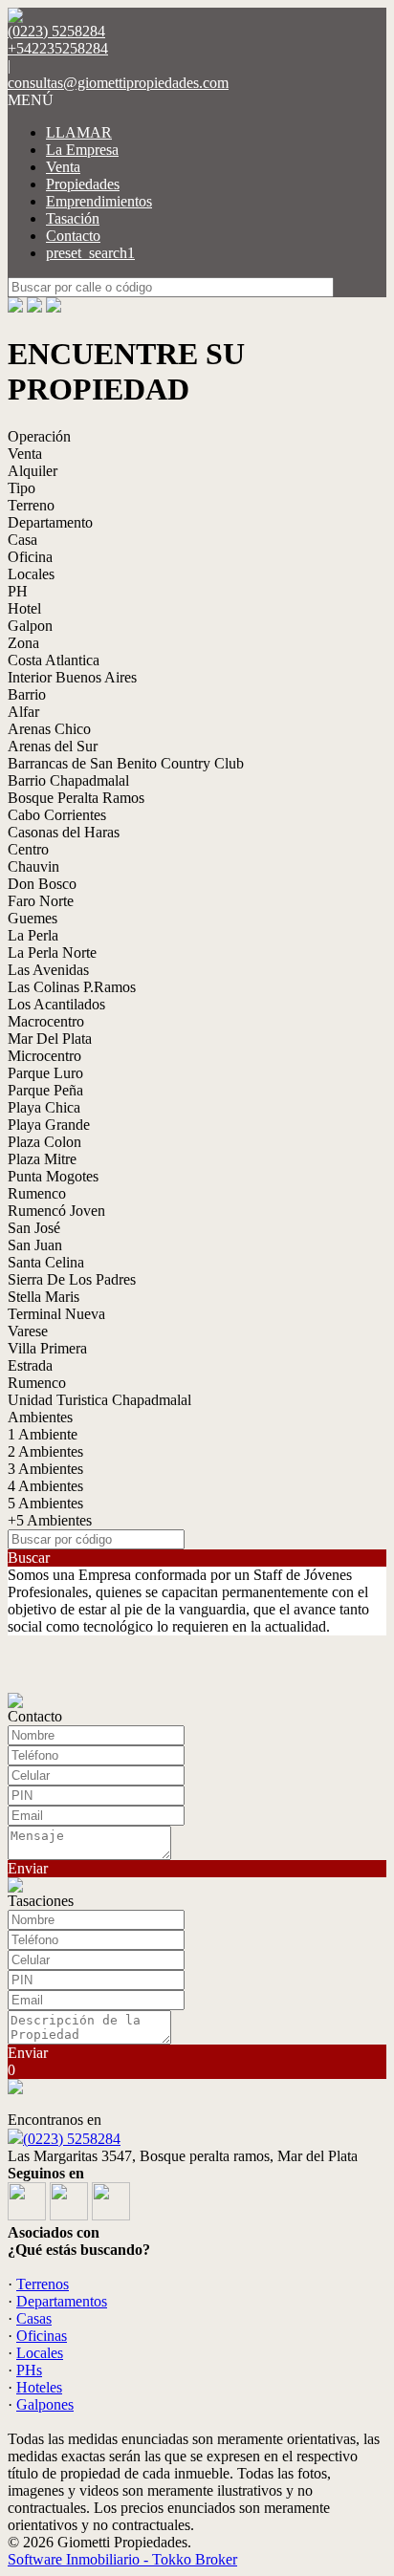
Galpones (45, 2404)
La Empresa (82, 150)
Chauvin (33, 866)
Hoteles (39, 2387)
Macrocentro (46, 1021)
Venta (63, 167)
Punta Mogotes (53, 1176)
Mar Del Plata (50, 1039)
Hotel (24, 608)
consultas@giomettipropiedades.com (118, 83)
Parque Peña (45, 1090)
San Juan (35, 1245)
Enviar (28, 1868)
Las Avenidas (48, 970)
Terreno (31, 505)
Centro (28, 849)
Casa (22, 540)
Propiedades (83, 184)
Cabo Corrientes (57, 815)
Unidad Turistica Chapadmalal (99, 1400)
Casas (34, 2318)
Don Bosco (42, 884)
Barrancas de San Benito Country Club (126, 763)
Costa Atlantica (54, 660)
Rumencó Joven (56, 1211)
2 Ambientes (45, 1451)
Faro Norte (41, 901)
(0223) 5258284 (72, 2139)
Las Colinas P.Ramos (72, 987)
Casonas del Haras (64, 832)
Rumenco (37, 1193)
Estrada (30, 1365)
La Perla (33, 935)
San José (34, 1228)
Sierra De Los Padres (72, 1279)
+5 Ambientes (50, 1520)
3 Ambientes (45, 1469)
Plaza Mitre (42, 1159)
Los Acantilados (56, 1004)
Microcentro (44, 1056)
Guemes (33, 918)
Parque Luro (45, 1073)
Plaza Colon (44, 1142)
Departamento (50, 522)
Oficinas (42, 2336)
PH (18, 591)
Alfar (23, 712)
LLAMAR (79, 132)
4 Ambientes (45, 1486)
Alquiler (33, 471)
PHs (29, 2370)
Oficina (30, 557)
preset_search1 (90, 253)
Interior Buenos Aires (72, 677)
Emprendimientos (99, 201)
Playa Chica (44, 1107)
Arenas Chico (49, 729)
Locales (31, 574)
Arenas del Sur (53, 746)
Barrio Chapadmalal (68, 780)
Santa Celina (46, 1262)
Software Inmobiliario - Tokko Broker (122, 2559)
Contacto (73, 236)
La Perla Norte (52, 952)
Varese (28, 1331)
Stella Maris (44, 1297)
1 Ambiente (43, 1434)
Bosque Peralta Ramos (76, 798)
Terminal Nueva (56, 1314)
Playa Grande (49, 1125)
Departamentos (62, 2301)
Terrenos (43, 2284)
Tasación (73, 218)
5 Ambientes (45, 1503)
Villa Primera (47, 1348)
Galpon (30, 626)
